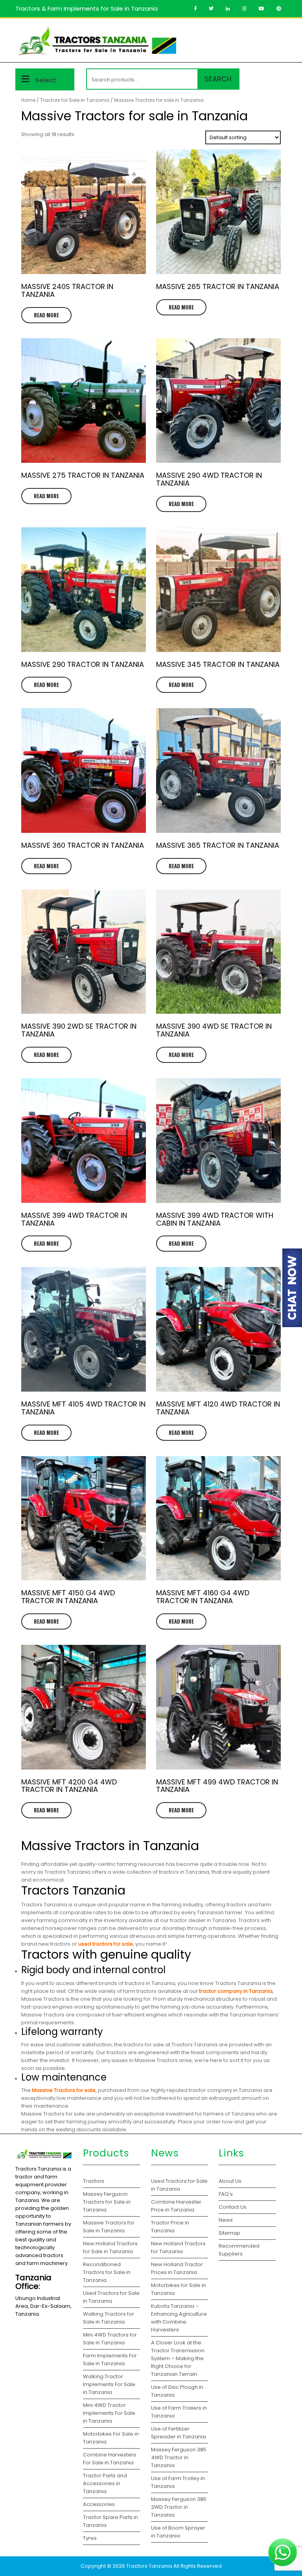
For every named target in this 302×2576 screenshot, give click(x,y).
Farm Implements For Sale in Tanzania (110, 2360)
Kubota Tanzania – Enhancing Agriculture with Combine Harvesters (179, 2318)
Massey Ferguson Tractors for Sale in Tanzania (107, 2202)
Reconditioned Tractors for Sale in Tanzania (107, 2272)
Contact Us (233, 2207)
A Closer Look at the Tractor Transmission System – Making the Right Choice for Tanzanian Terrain (178, 2358)
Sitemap (229, 2233)
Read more (46, 315)
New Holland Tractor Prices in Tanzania (177, 2268)
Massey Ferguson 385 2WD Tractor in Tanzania (179, 2507)
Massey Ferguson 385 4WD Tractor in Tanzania (179, 2457)
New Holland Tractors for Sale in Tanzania (110, 2247)
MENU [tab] (274, 33)
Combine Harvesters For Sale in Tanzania (110, 2459)
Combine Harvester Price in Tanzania (176, 2206)
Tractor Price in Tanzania (170, 2227)
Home (28, 100)
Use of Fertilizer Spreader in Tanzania (179, 2433)
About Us (230, 2181)
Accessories (99, 2504)
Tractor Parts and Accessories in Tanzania (105, 2483)
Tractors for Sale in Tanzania (75, 100)
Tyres (90, 2538)
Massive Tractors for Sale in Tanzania (109, 2227)
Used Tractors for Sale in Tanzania (111, 2297)
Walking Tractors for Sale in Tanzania (109, 2318)
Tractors (94, 2181)
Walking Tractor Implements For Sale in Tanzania (109, 2384)
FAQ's (226, 2194)
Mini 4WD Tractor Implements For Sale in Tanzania (109, 2413)
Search (218, 79)
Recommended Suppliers (239, 2250)
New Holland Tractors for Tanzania (178, 2247)
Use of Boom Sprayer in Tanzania (178, 2532)
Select (46, 80)
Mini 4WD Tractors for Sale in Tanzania (110, 2339)
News (226, 2220)
